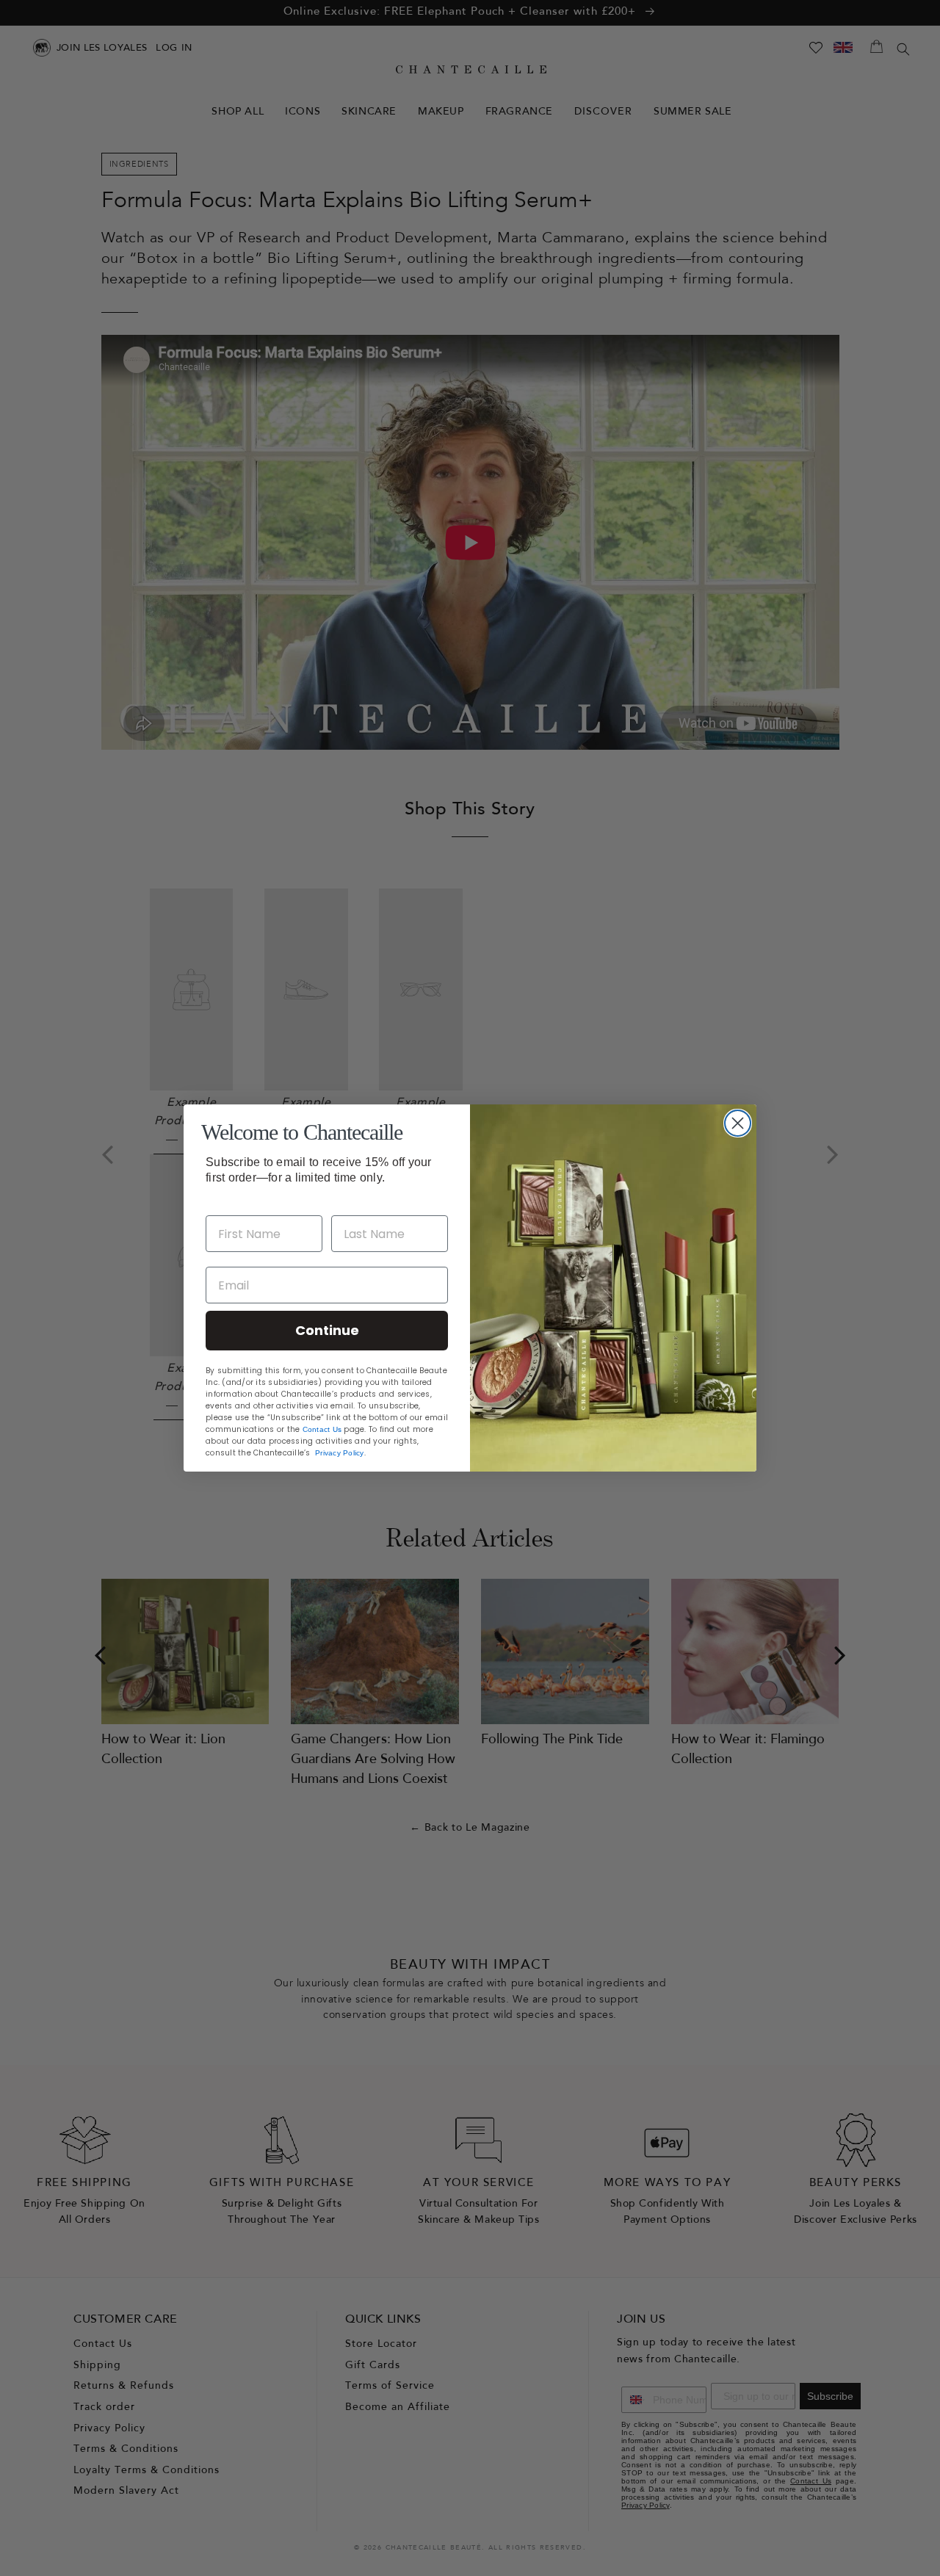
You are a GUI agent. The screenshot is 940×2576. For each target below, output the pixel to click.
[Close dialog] (738, 1123)
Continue (327, 1330)
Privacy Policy (340, 1453)
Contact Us (322, 1429)
